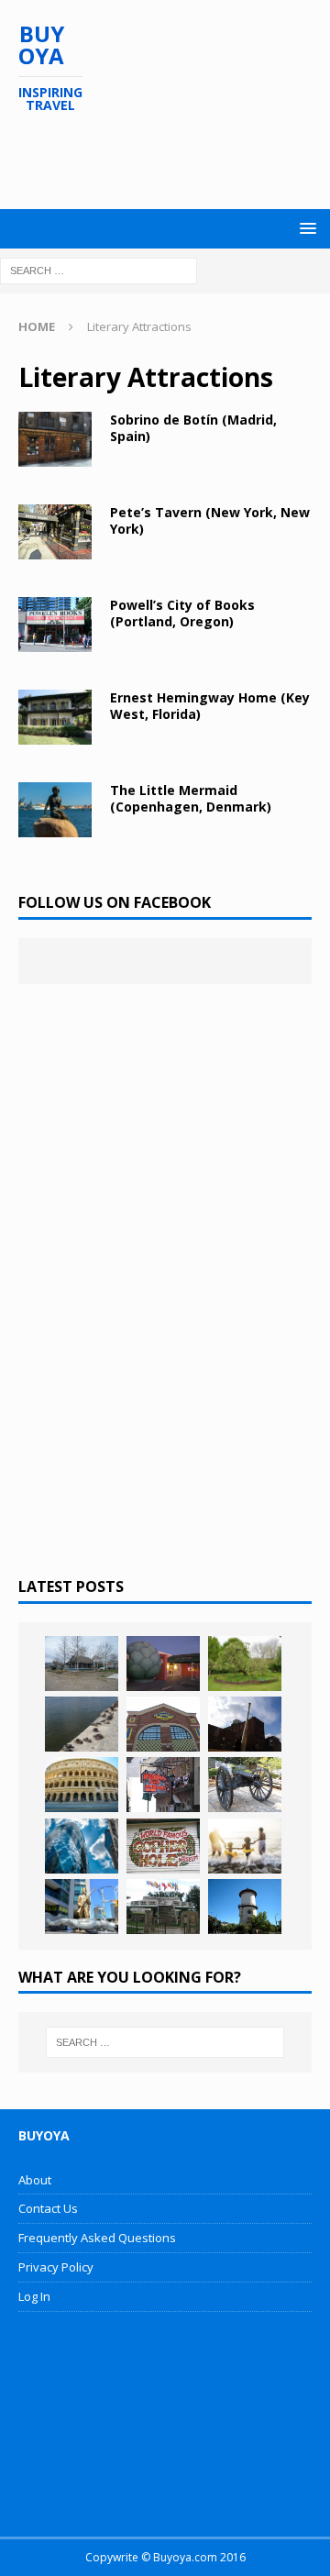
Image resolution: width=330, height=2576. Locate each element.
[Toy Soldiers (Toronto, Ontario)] (82, 1907)
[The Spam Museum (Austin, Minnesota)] (163, 1724)
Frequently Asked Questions (97, 2238)
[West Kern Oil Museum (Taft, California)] (82, 1664)
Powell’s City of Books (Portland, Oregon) (182, 613)
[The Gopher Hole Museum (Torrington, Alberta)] (163, 1846)
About (35, 2180)
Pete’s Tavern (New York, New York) (210, 520)
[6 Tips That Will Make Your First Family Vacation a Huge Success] (245, 1846)
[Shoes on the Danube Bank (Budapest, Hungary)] (82, 1724)
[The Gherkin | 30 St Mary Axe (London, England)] (82, 1846)
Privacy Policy (56, 2267)
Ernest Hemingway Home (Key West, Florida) (210, 706)
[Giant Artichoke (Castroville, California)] (163, 1664)
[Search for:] (99, 269)
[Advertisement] (174, 161)
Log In (34, 2296)
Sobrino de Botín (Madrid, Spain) (193, 428)
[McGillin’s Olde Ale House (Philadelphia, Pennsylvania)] (163, 1785)
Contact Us (48, 2208)
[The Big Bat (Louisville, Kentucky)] (245, 1724)
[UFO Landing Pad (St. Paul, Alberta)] (163, 1907)
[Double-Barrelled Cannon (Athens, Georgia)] (245, 1785)
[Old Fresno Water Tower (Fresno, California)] (245, 1907)
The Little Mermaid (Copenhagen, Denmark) (191, 798)
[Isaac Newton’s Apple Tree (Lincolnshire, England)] (245, 1664)
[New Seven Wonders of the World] (82, 1785)
